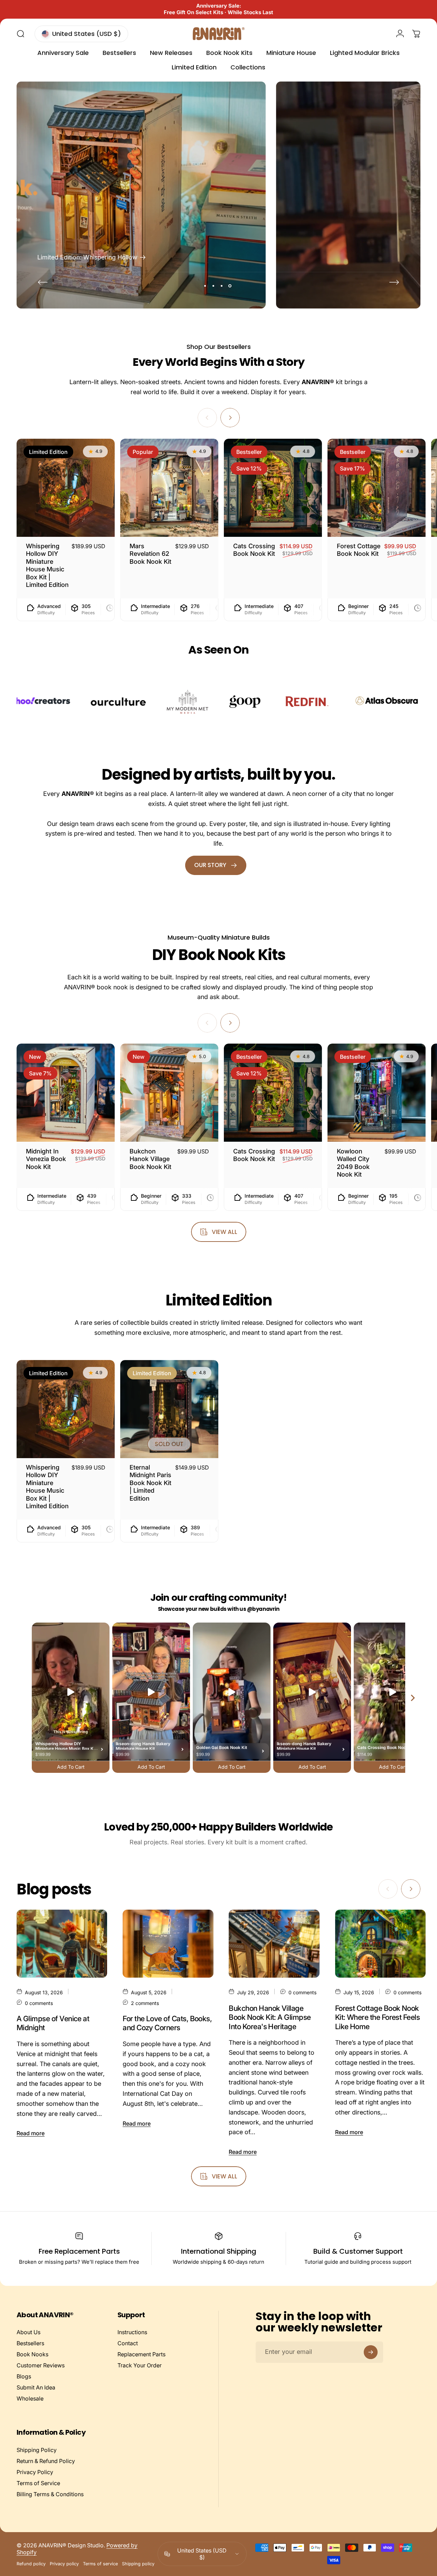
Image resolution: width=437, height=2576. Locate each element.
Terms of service (100, 2564)
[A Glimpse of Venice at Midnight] (62, 1944)
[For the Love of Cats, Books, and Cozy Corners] (168, 1944)
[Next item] (413, 1698)
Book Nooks (32, 2354)
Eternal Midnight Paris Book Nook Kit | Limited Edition (150, 1483)
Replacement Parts (141, 2354)
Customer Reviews (41, 2365)
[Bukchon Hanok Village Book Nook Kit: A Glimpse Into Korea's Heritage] (274, 1944)
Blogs (24, 2376)
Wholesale (30, 2398)
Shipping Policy (37, 2450)
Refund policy (31, 2564)
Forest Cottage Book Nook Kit (359, 550)
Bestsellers (30, 2343)
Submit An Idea (36, 2387)
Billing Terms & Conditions (50, 2494)
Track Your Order (140, 2365)
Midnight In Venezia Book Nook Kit (46, 1159)
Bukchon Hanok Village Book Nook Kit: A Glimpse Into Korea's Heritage (270, 2017)
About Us (28, 2332)
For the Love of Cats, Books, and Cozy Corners (167, 2023)
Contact (128, 2343)
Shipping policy (138, 2564)
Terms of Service (38, 2483)
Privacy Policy (35, 2472)
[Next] (394, 282)
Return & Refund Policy (46, 2461)
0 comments (39, 2003)
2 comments (145, 2003)
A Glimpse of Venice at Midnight (53, 2023)
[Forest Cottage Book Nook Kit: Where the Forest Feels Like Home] (380, 1944)
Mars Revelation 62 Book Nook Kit (150, 554)
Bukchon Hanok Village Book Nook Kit (150, 1159)
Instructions (132, 2332)
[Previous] (43, 282)
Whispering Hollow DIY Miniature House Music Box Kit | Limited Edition (47, 565)
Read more (31, 2133)
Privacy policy (64, 2564)
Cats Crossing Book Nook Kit (254, 550)
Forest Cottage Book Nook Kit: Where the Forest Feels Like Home (378, 2017)
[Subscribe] (371, 2352)
